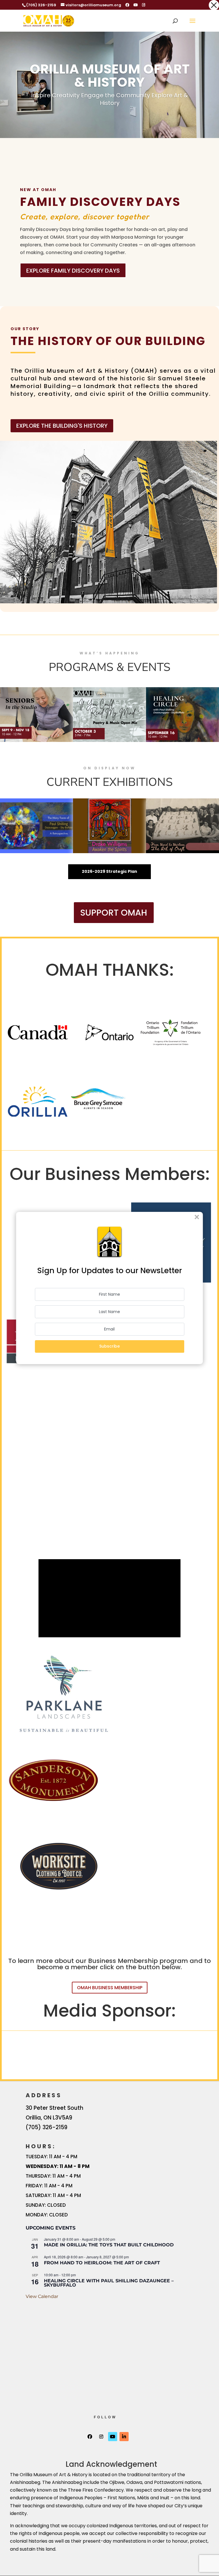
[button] (214, 5)
